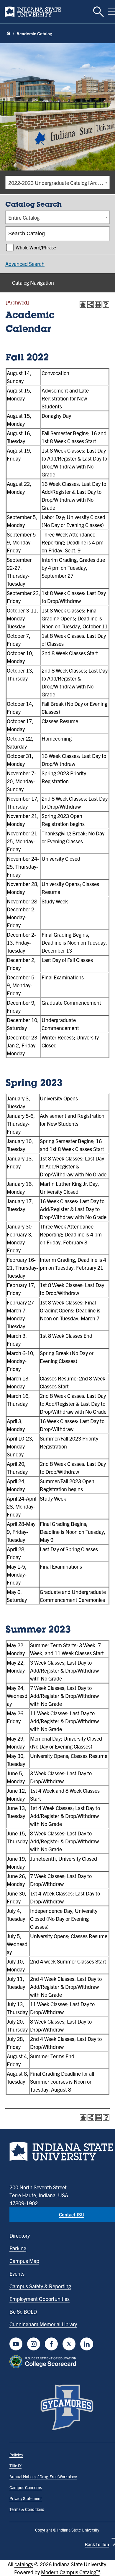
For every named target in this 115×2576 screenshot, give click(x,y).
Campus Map (24, 2261)
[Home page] (8, 34)
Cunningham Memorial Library (43, 2324)
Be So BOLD (23, 2311)
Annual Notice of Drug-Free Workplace (43, 2476)
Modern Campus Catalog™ (70, 2572)
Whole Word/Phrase (36, 247)
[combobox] (57, 182)
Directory (20, 2235)
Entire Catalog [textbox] (24, 217)
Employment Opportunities (40, 2299)
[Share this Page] (91, 304)
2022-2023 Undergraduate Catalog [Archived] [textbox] (59, 183)
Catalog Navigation (33, 283)
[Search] (103, 234)
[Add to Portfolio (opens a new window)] (83, 304)
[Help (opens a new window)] (106, 304)
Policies (16, 2455)
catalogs (24, 2564)
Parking (18, 2248)
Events (17, 2273)
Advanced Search (25, 264)
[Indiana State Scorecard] (44, 2362)
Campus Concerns (26, 2487)
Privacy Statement (26, 2498)
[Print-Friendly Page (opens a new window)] (98, 304)
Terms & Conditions (27, 2509)
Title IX (15, 2466)
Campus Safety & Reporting (40, 2286)
